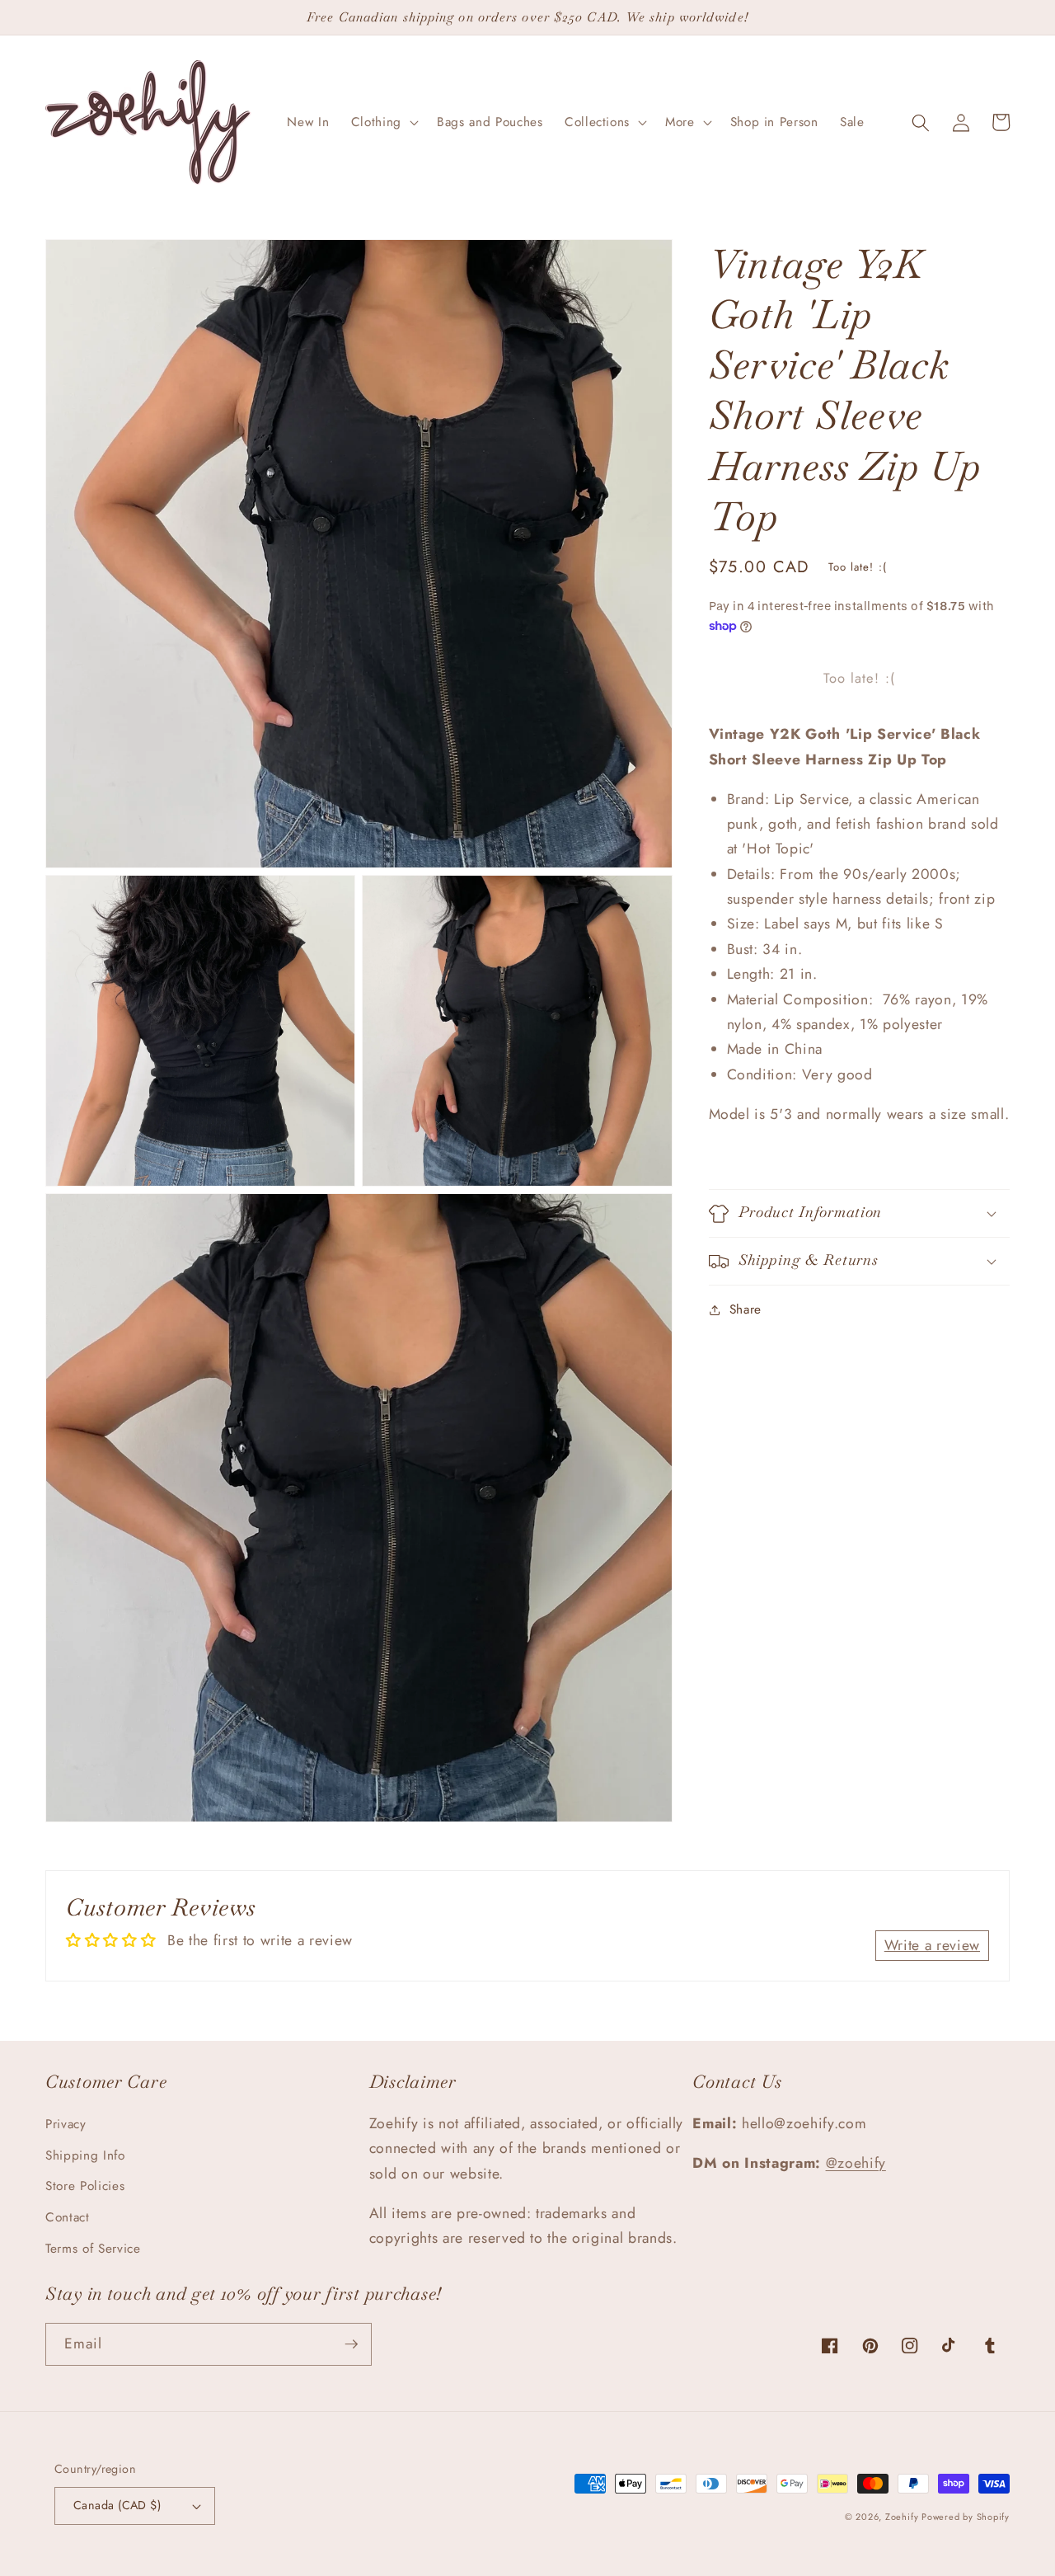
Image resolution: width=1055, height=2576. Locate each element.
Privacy (66, 2124)
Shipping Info (85, 2155)
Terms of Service (93, 2249)
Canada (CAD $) (117, 2505)
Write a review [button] (932, 1945)
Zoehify (903, 2517)
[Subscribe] (351, 2344)
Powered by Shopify (966, 2517)
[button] (383, 123)
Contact (68, 2217)
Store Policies (85, 2186)
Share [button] (746, 1310)
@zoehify (856, 2163)
